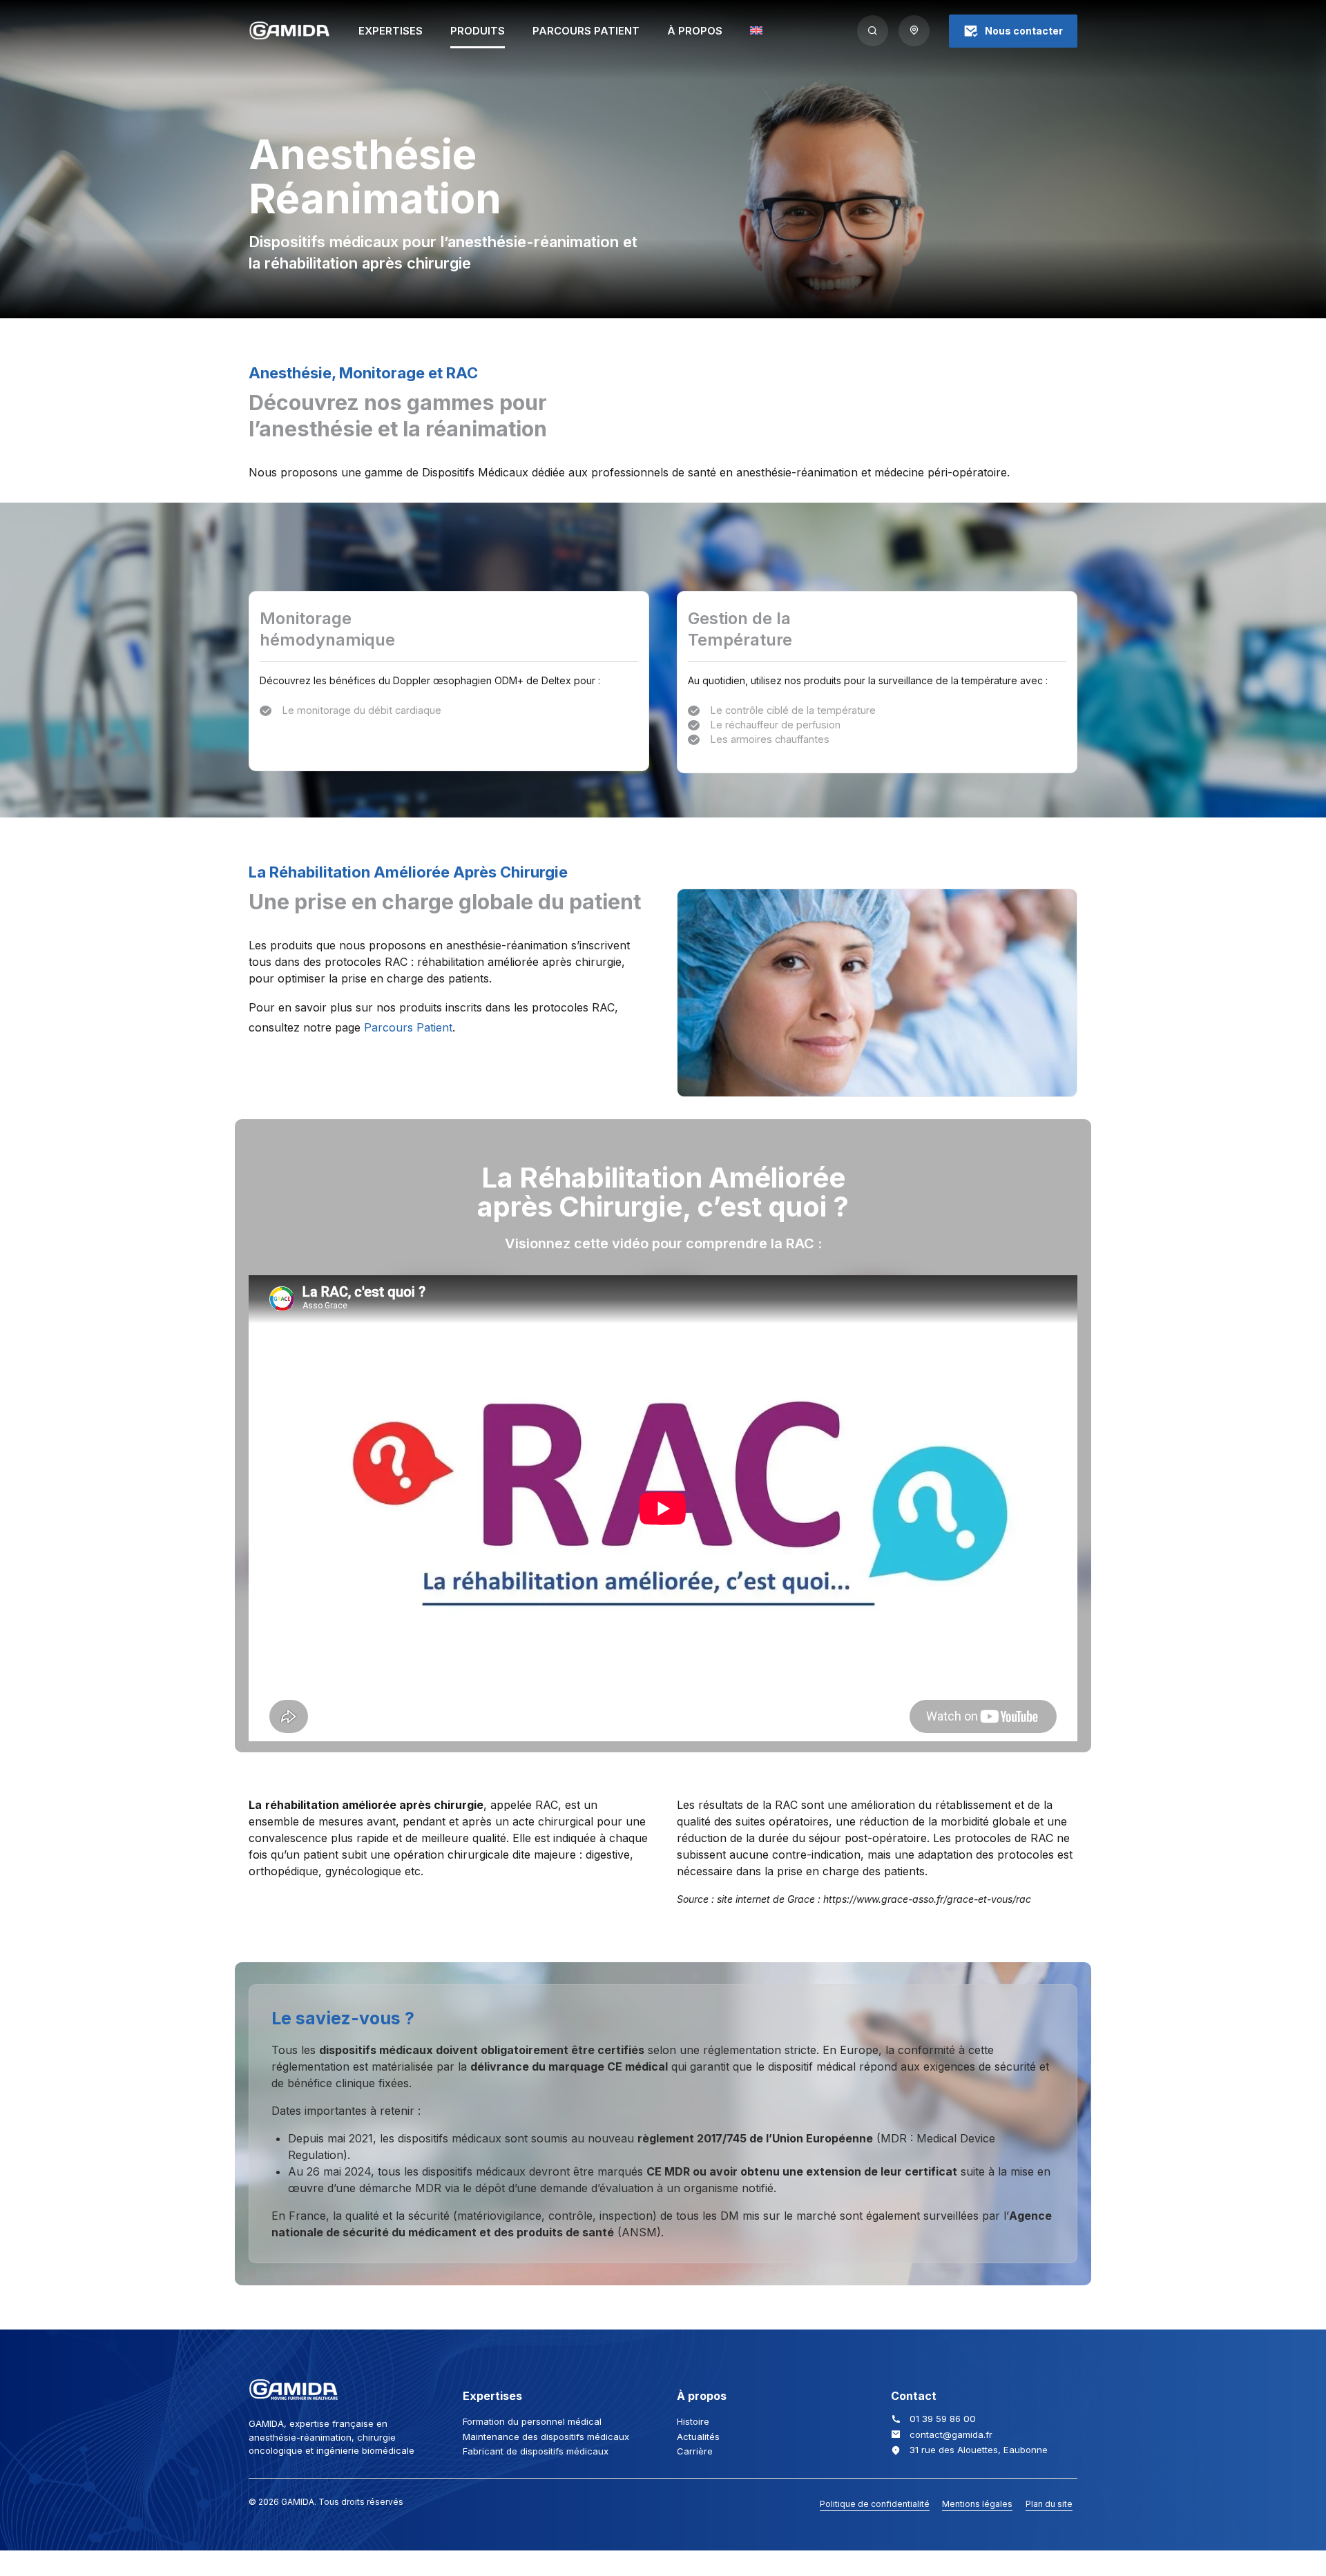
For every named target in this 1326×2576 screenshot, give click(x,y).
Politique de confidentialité (875, 2504)
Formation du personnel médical (532, 2421)
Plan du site (1049, 2504)
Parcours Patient (586, 31)
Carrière (695, 2451)
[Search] (873, 31)
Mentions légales (977, 2504)
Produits (478, 31)
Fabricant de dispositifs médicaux (536, 2451)
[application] (663, 1508)
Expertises (391, 31)
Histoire (693, 2421)
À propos (695, 31)
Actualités (698, 2437)
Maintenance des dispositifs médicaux (546, 2437)
